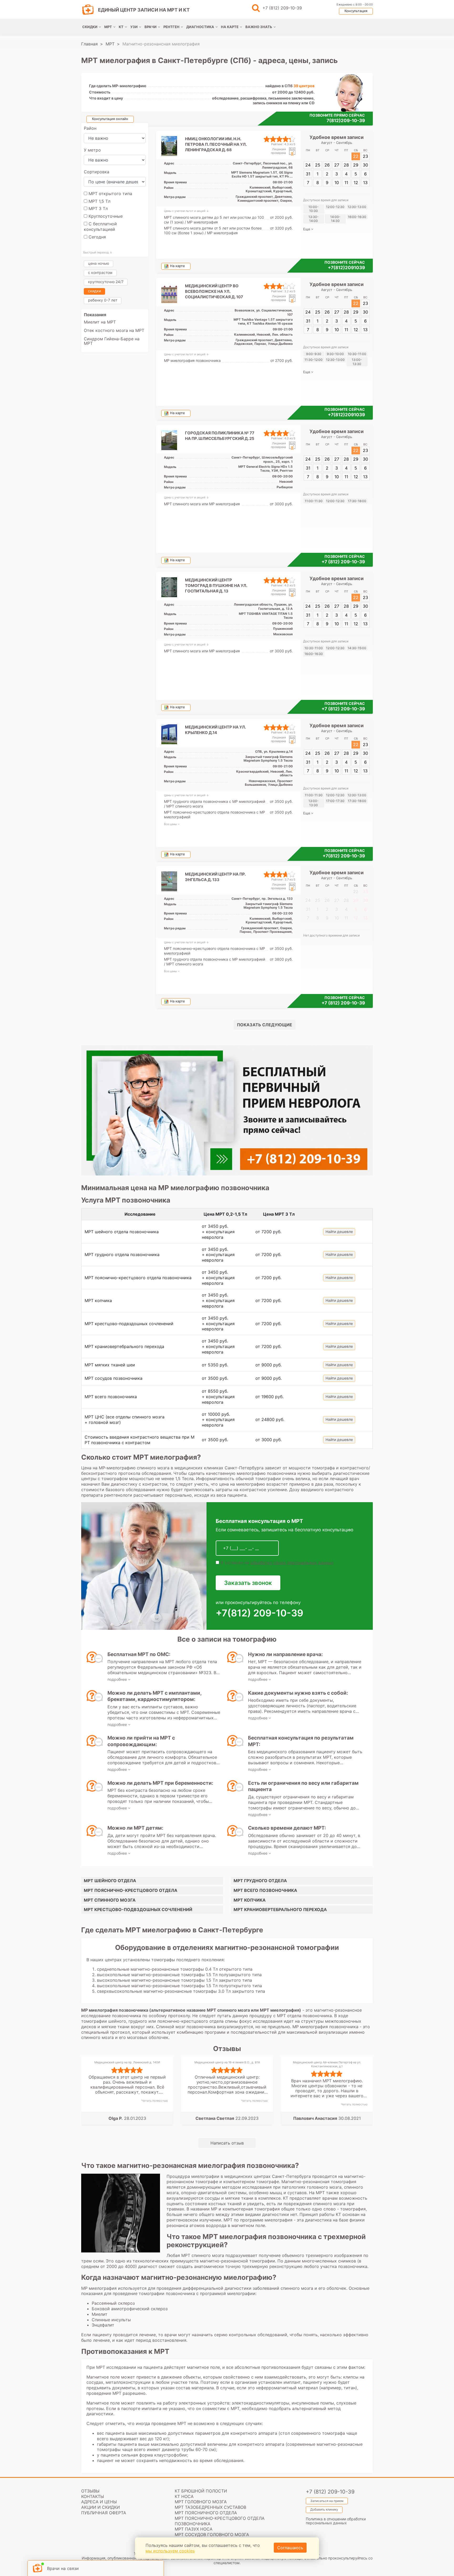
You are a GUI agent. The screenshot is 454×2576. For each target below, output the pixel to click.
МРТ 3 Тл (97, 209)
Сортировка (97, 172)
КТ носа (184, 2496)
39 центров (304, 86)
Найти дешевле (339, 1232)
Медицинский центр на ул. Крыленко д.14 (215, 730)
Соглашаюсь (290, 2548)
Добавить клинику (324, 2509)
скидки (94, 291)
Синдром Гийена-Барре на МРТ (112, 341)
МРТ (108, 27)
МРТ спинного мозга (228, 2010)
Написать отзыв (227, 2143)
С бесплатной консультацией (100, 227)
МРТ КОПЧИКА (250, 1900)
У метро (92, 150)
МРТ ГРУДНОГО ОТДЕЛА (260, 1881)
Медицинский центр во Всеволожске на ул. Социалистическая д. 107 (214, 291)
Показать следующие (265, 1025)
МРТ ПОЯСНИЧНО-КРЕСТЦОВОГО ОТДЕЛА (131, 1890)
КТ (121, 27)
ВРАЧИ (151, 27)
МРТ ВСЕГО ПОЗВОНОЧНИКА (265, 1890)
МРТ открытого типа (110, 194)
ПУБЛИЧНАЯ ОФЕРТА (104, 2513)
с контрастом (100, 272)
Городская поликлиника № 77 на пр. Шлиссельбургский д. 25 (220, 436)
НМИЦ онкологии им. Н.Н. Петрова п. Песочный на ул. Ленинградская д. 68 (216, 144)
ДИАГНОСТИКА (200, 27)
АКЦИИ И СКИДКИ (100, 2507)
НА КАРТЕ (230, 27)
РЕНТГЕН (171, 27)
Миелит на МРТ (100, 322)
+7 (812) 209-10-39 (282, 8)
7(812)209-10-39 (346, 121)
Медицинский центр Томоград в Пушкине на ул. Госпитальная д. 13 (216, 586)
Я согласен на (276, 1563)
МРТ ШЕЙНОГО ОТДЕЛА (110, 1881)
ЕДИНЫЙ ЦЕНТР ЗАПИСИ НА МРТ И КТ (144, 10)
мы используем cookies (170, 2551)
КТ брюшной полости (201, 2491)
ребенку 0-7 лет (103, 300)
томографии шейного (104, 2021)
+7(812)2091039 (346, 268)
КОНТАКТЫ (93, 2496)
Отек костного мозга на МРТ (114, 330)
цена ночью (99, 263)
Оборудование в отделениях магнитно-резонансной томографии (227, 1947)
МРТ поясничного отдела (206, 2513)
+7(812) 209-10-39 (344, 856)
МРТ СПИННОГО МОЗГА (110, 1900)
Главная (89, 44)
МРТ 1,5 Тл (99, 201)
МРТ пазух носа (194, 2529)
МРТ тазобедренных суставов (210, 2507)
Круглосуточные (105, 216)
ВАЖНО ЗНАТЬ (259, 27)
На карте (177, 266)
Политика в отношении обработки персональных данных (336, 2521)
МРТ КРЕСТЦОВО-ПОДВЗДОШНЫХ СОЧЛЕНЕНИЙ (138, 1909)
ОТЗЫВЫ (90, 2491)
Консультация (356, 11)
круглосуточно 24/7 (106, 282)
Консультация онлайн (110, 119)
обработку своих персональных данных (292, 1563)
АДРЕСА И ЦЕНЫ (99, 2502)
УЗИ (134, 27)
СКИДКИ (90, 27)
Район (90, 128)
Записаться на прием (327, 2501)
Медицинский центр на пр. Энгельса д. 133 (215, 877)
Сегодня (97, 237)
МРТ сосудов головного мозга (212, 2535)
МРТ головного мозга (201, 2502)
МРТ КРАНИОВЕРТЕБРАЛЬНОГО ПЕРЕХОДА (280, 1909)
